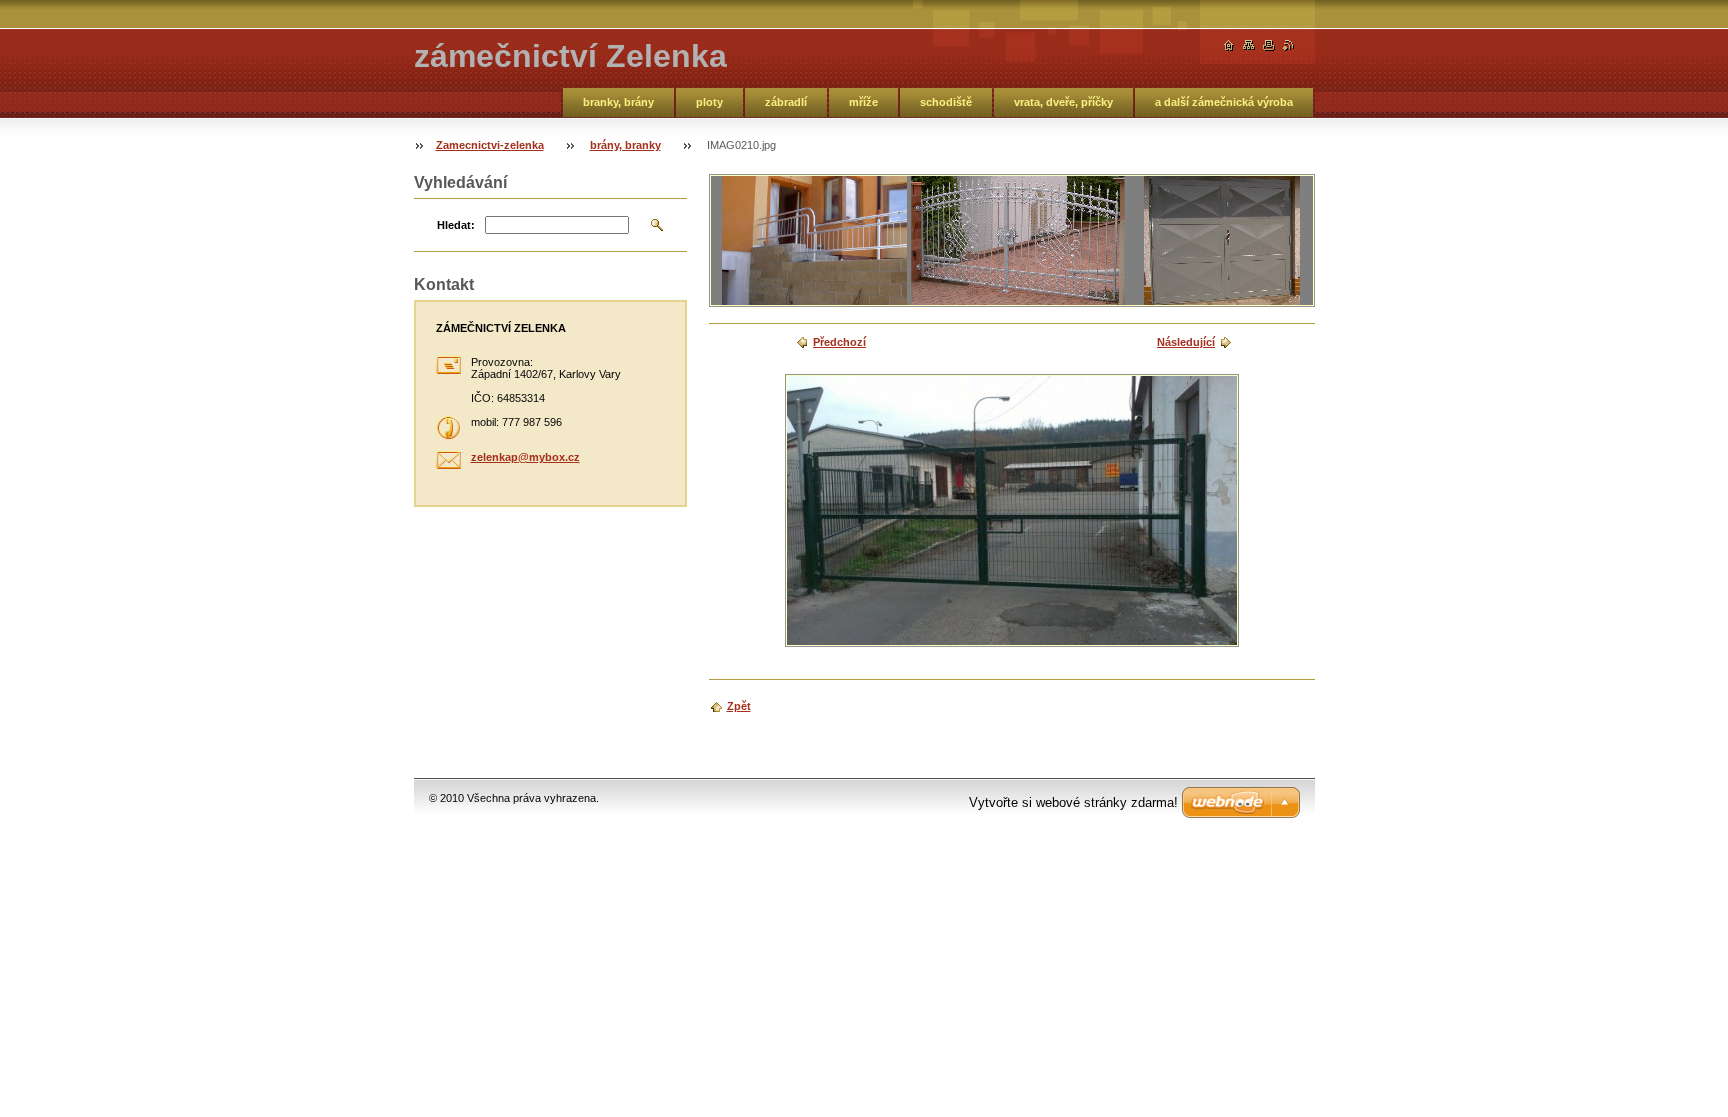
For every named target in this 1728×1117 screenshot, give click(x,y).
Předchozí (839, 342)
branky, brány (618, 102)
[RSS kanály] (1289, 45)
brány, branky (625, 145)
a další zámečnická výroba (1224, 102)
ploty (709, 102)
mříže (863, 102)
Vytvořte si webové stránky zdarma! (1073, 802)
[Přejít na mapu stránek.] (1249, 45)
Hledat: (456, 225)
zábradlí (786, 102)
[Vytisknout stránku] (1269, 45)
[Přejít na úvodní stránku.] (1229, 45)
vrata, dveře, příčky (1063, 102)
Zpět (739, 706)
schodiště (946, 102)
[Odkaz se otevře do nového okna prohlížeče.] (1012, 510)
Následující (1186, 342)
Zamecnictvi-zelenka (490, 145)
